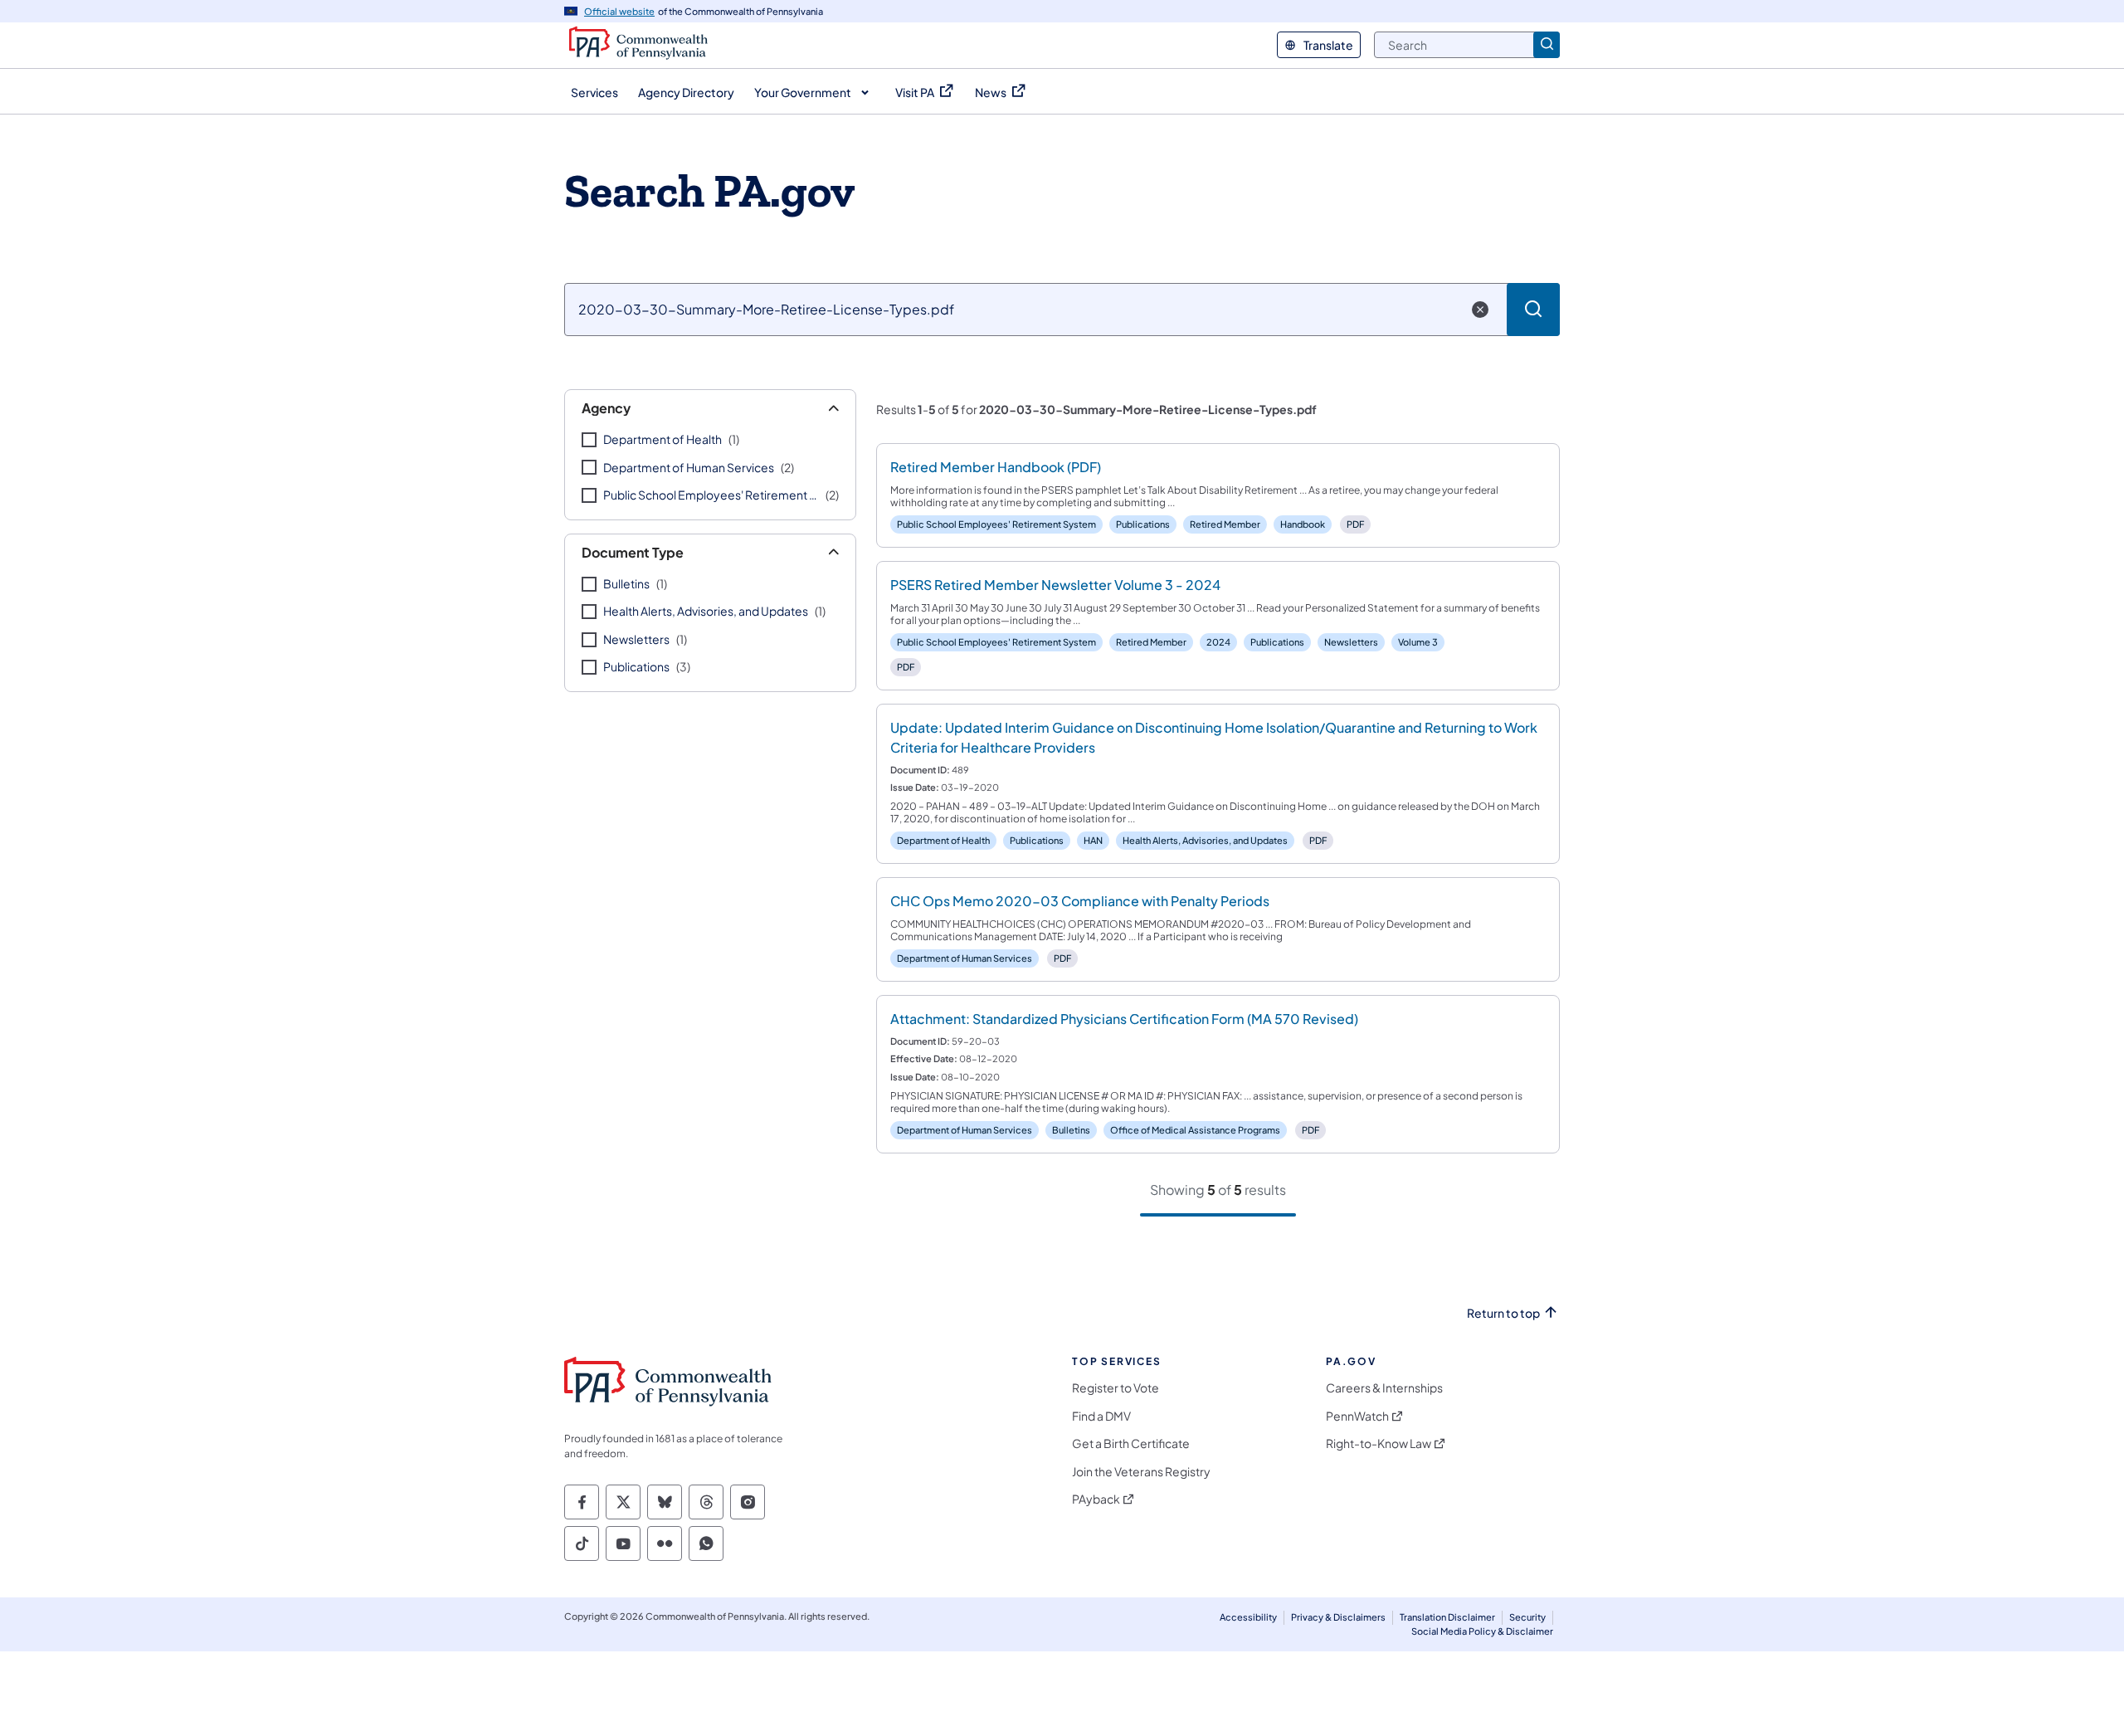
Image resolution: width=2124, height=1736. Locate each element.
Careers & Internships (1384, 1388)
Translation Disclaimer (1447, 1617)
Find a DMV (1101, 1416)
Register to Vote (1116, 1388)
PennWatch (1357, 1416)
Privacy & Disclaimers (1338, 1617)
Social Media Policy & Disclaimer (1482, 1631)
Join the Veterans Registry (1141, 1472)
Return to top (1503, 1313)
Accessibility (1248, 1617)
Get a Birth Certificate (1131, 1443)
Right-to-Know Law (1379, 1443)
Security (1527, 1617)
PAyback (1096, 1499)
